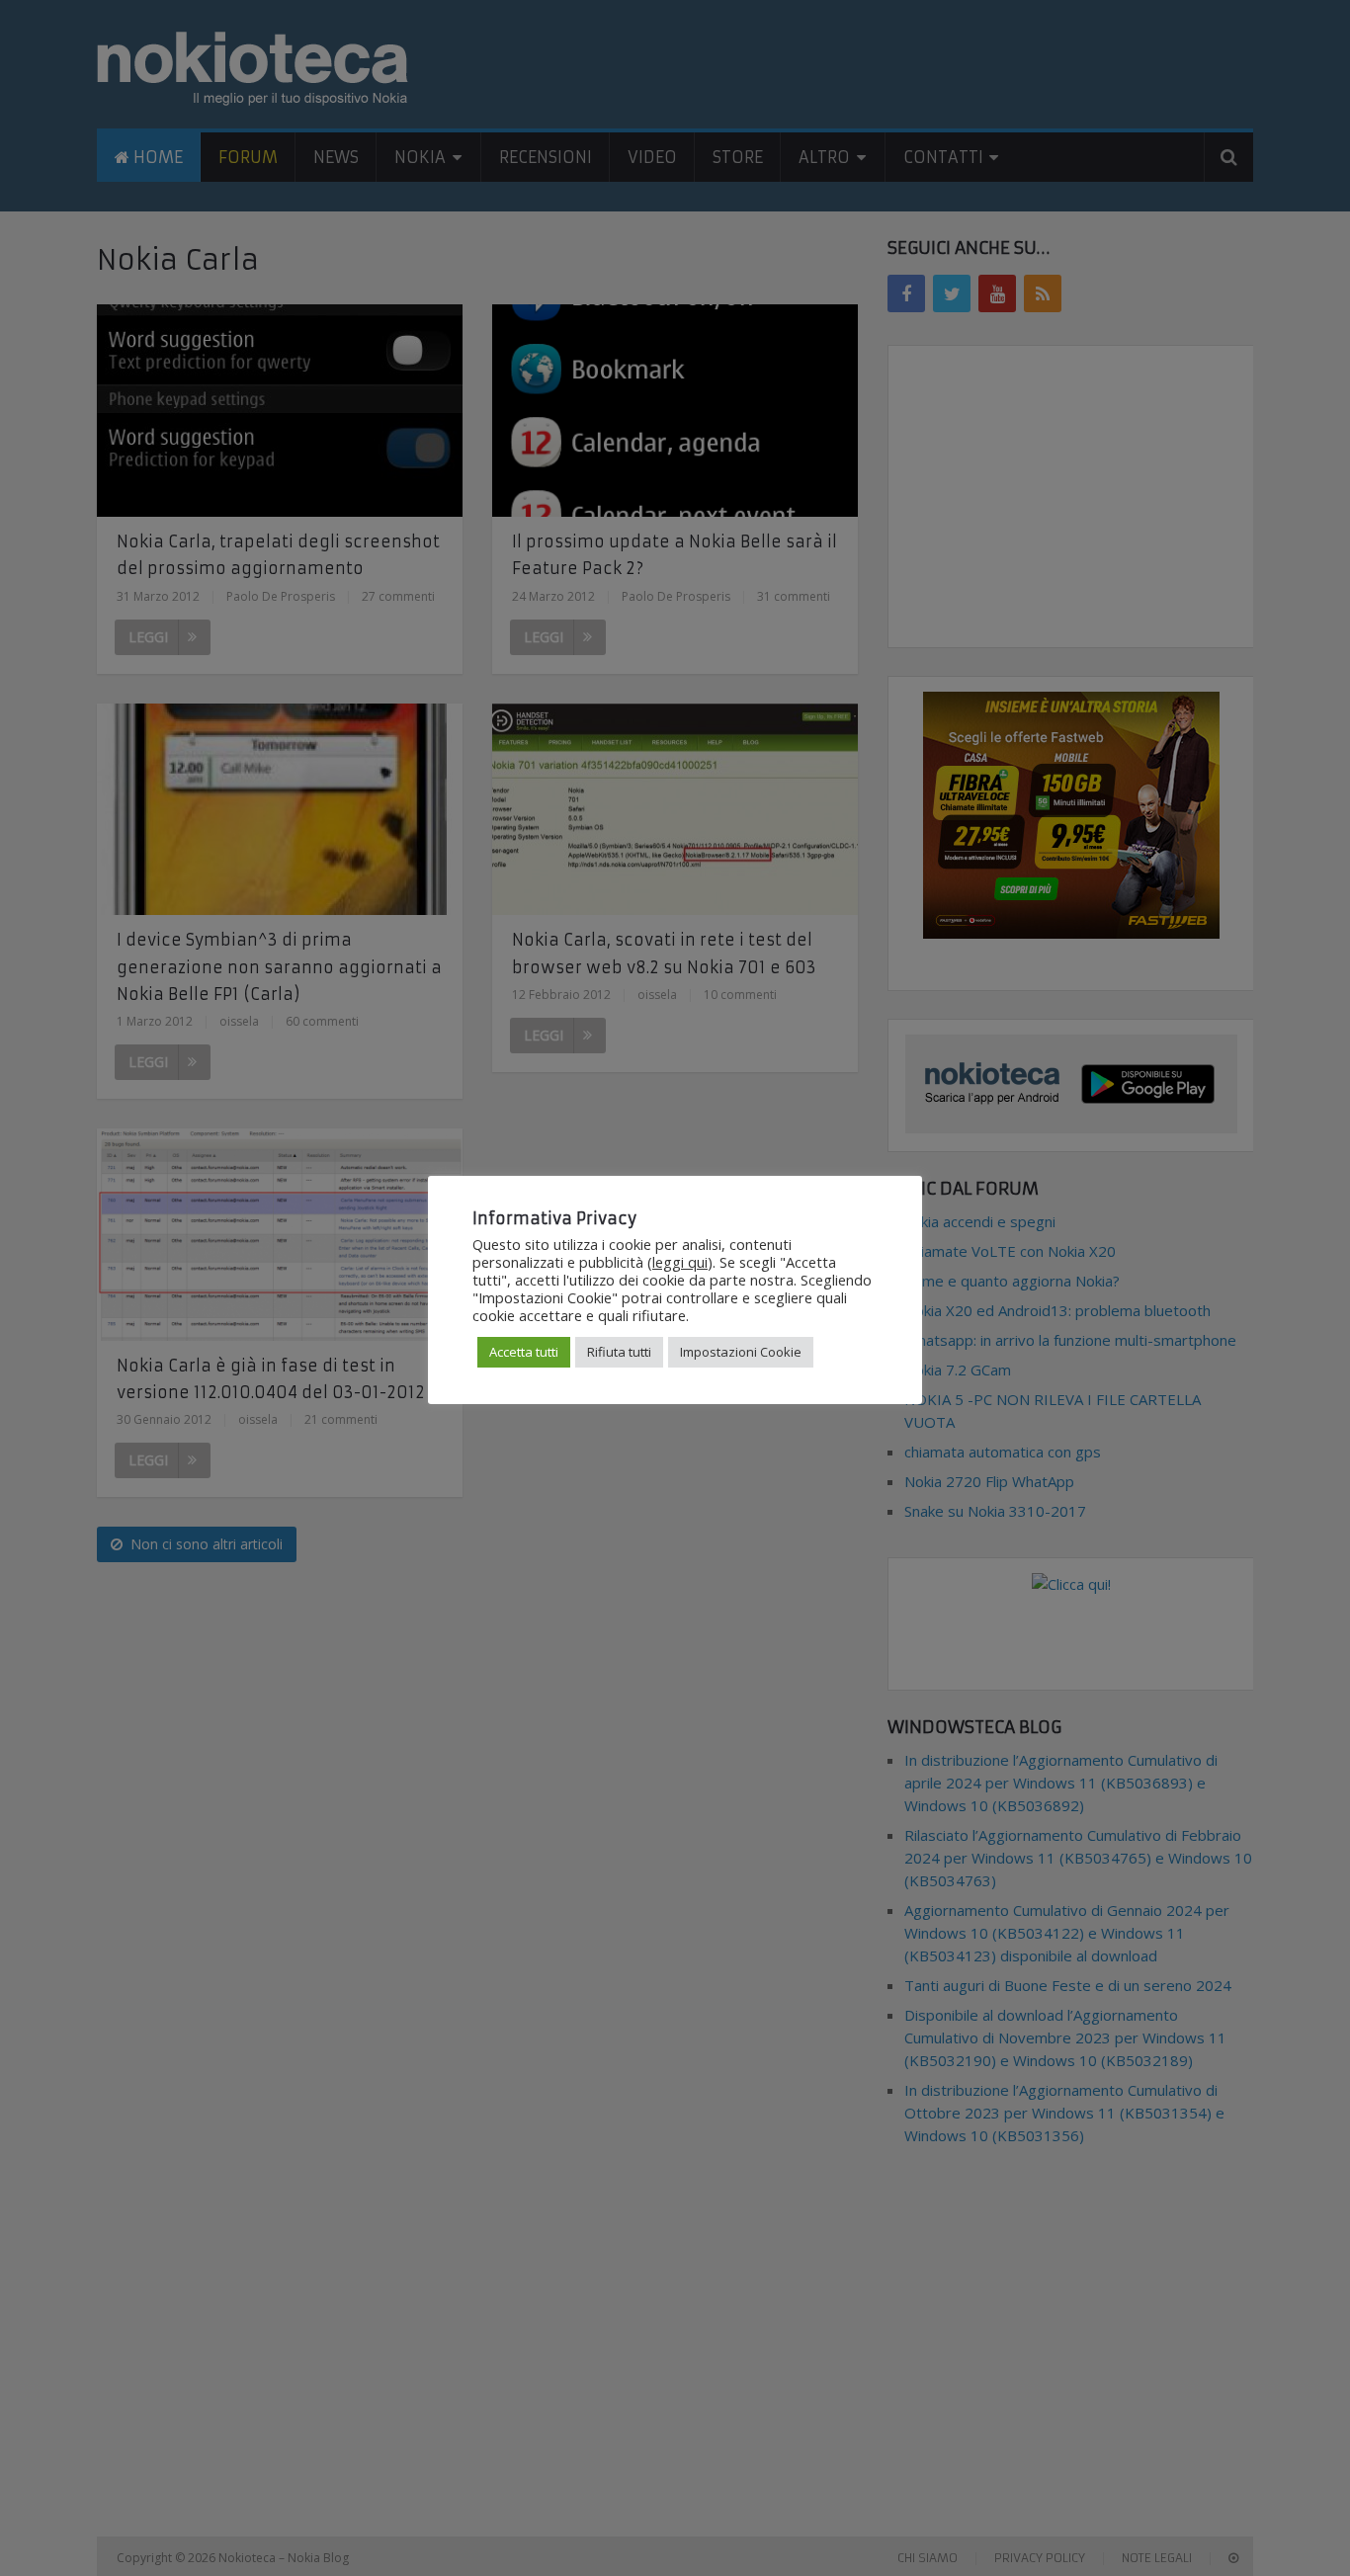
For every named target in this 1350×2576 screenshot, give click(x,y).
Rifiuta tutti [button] (619, 1352)
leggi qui (680, 1262)
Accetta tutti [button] (524, 1352)
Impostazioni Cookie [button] (741, 1352)
